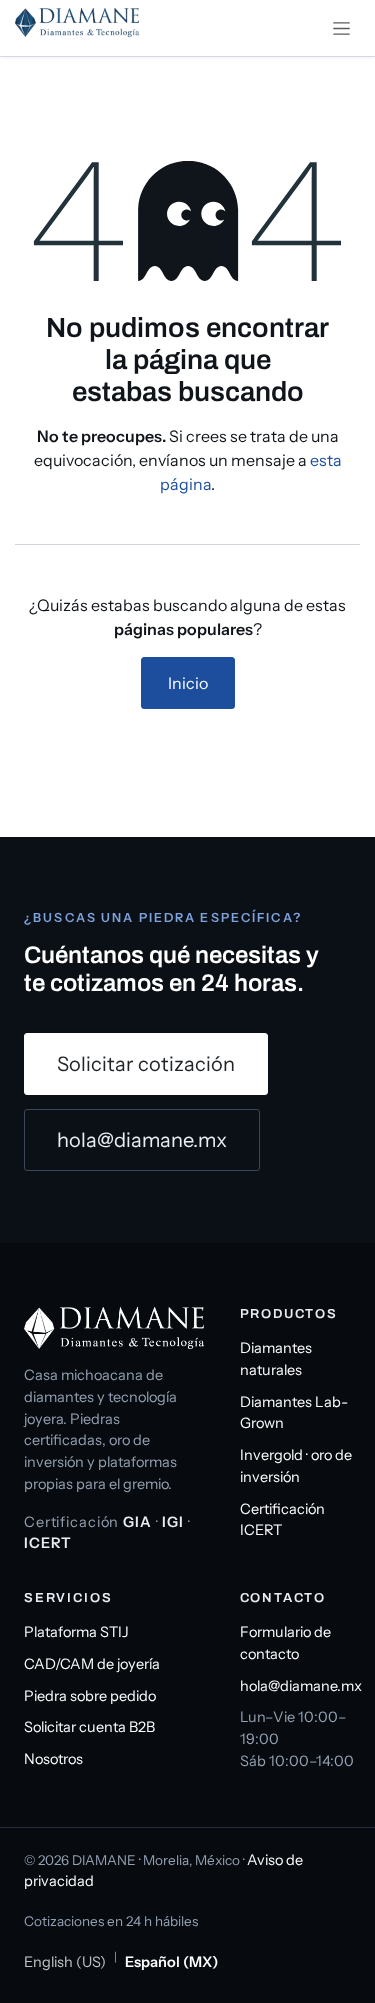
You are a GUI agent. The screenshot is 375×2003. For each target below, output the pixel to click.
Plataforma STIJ (76, 1632)
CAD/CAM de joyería (92, 1664)
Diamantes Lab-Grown (294, 1413)
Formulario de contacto (285, 1643)
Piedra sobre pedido (90, 1696)
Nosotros (53, 1759)
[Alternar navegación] (341, 28)
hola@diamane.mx (142, 1140)
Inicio (188, 683)
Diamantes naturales (276, 1359)
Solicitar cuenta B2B (89, 1727)
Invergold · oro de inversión (296, 1466)
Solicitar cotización (146, 1064)
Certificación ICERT (282, 1520)
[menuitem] (65, 1963)
